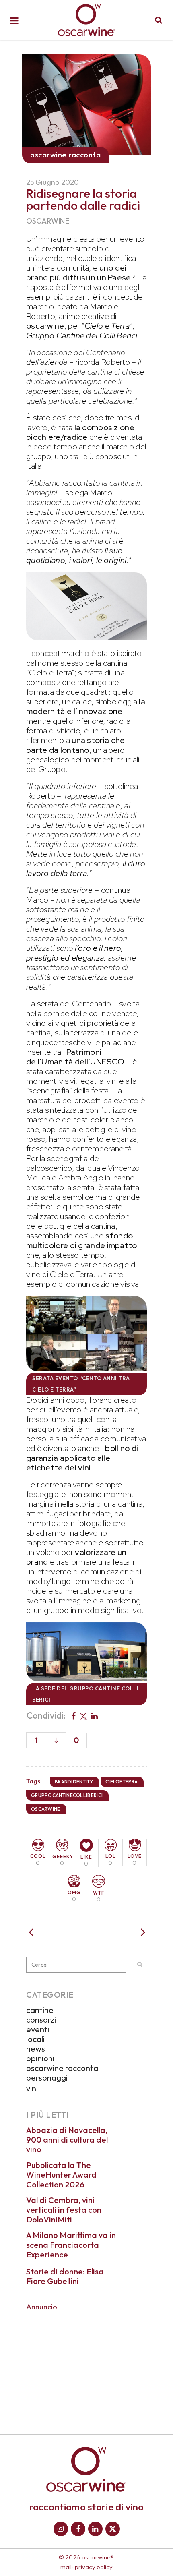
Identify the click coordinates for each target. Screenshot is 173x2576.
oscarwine (48, 221)
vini (32, 2088)
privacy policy (94, 2567)
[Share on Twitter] (83, 1715)
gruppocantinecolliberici (67, 1795)
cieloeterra (122, 1782)
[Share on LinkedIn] (94, 1715)
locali (35, 2039)
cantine (40, 2010)
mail (66, 2567)
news (36, 2049)
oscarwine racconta (62, 2068)
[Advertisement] (86, 2367)
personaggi (47, 2078)
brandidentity (74, 1782)
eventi (38, 2029)
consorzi (41, 2020)
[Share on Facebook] (73, 1715)
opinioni (40, 2058)
